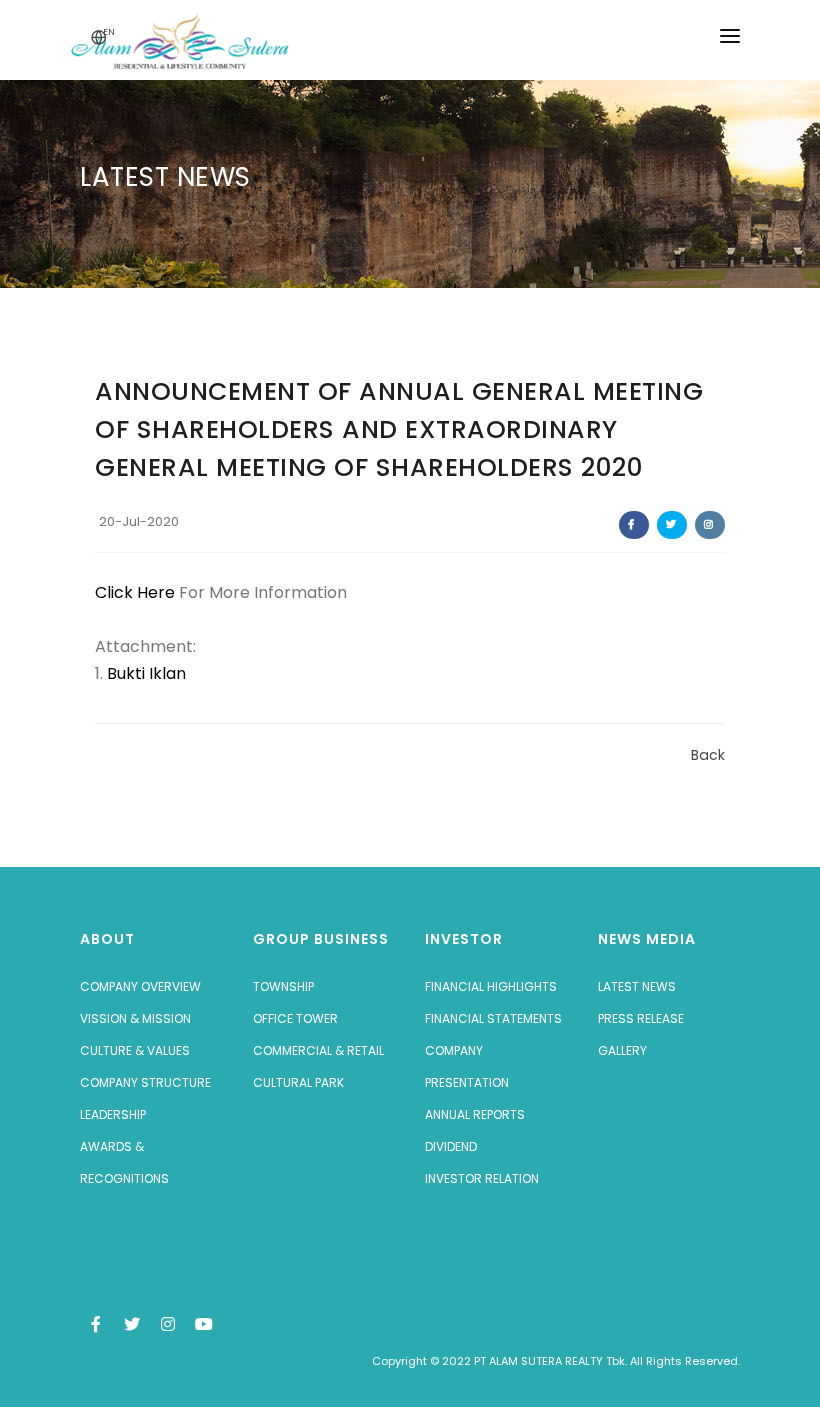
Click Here (137, 592)
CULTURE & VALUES (135, 1050)
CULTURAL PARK (298, 1082)
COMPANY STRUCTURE (145, 1082)
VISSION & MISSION (135, 1018)
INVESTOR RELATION (482, 1178)
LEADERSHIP (113, 1114)
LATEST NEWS (637, 986)
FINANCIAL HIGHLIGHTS (491, 986)
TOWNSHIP (283, 986)
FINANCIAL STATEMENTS (493, 1018)
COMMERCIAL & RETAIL (318, 1050)
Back (708, 755)
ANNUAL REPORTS (475, 1114)
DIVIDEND (451, 1146)
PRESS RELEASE (641, 1018)
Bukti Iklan (146, 673)
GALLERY (622, 1050)
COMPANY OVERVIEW (140, 986)
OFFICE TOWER (295, 1018)
